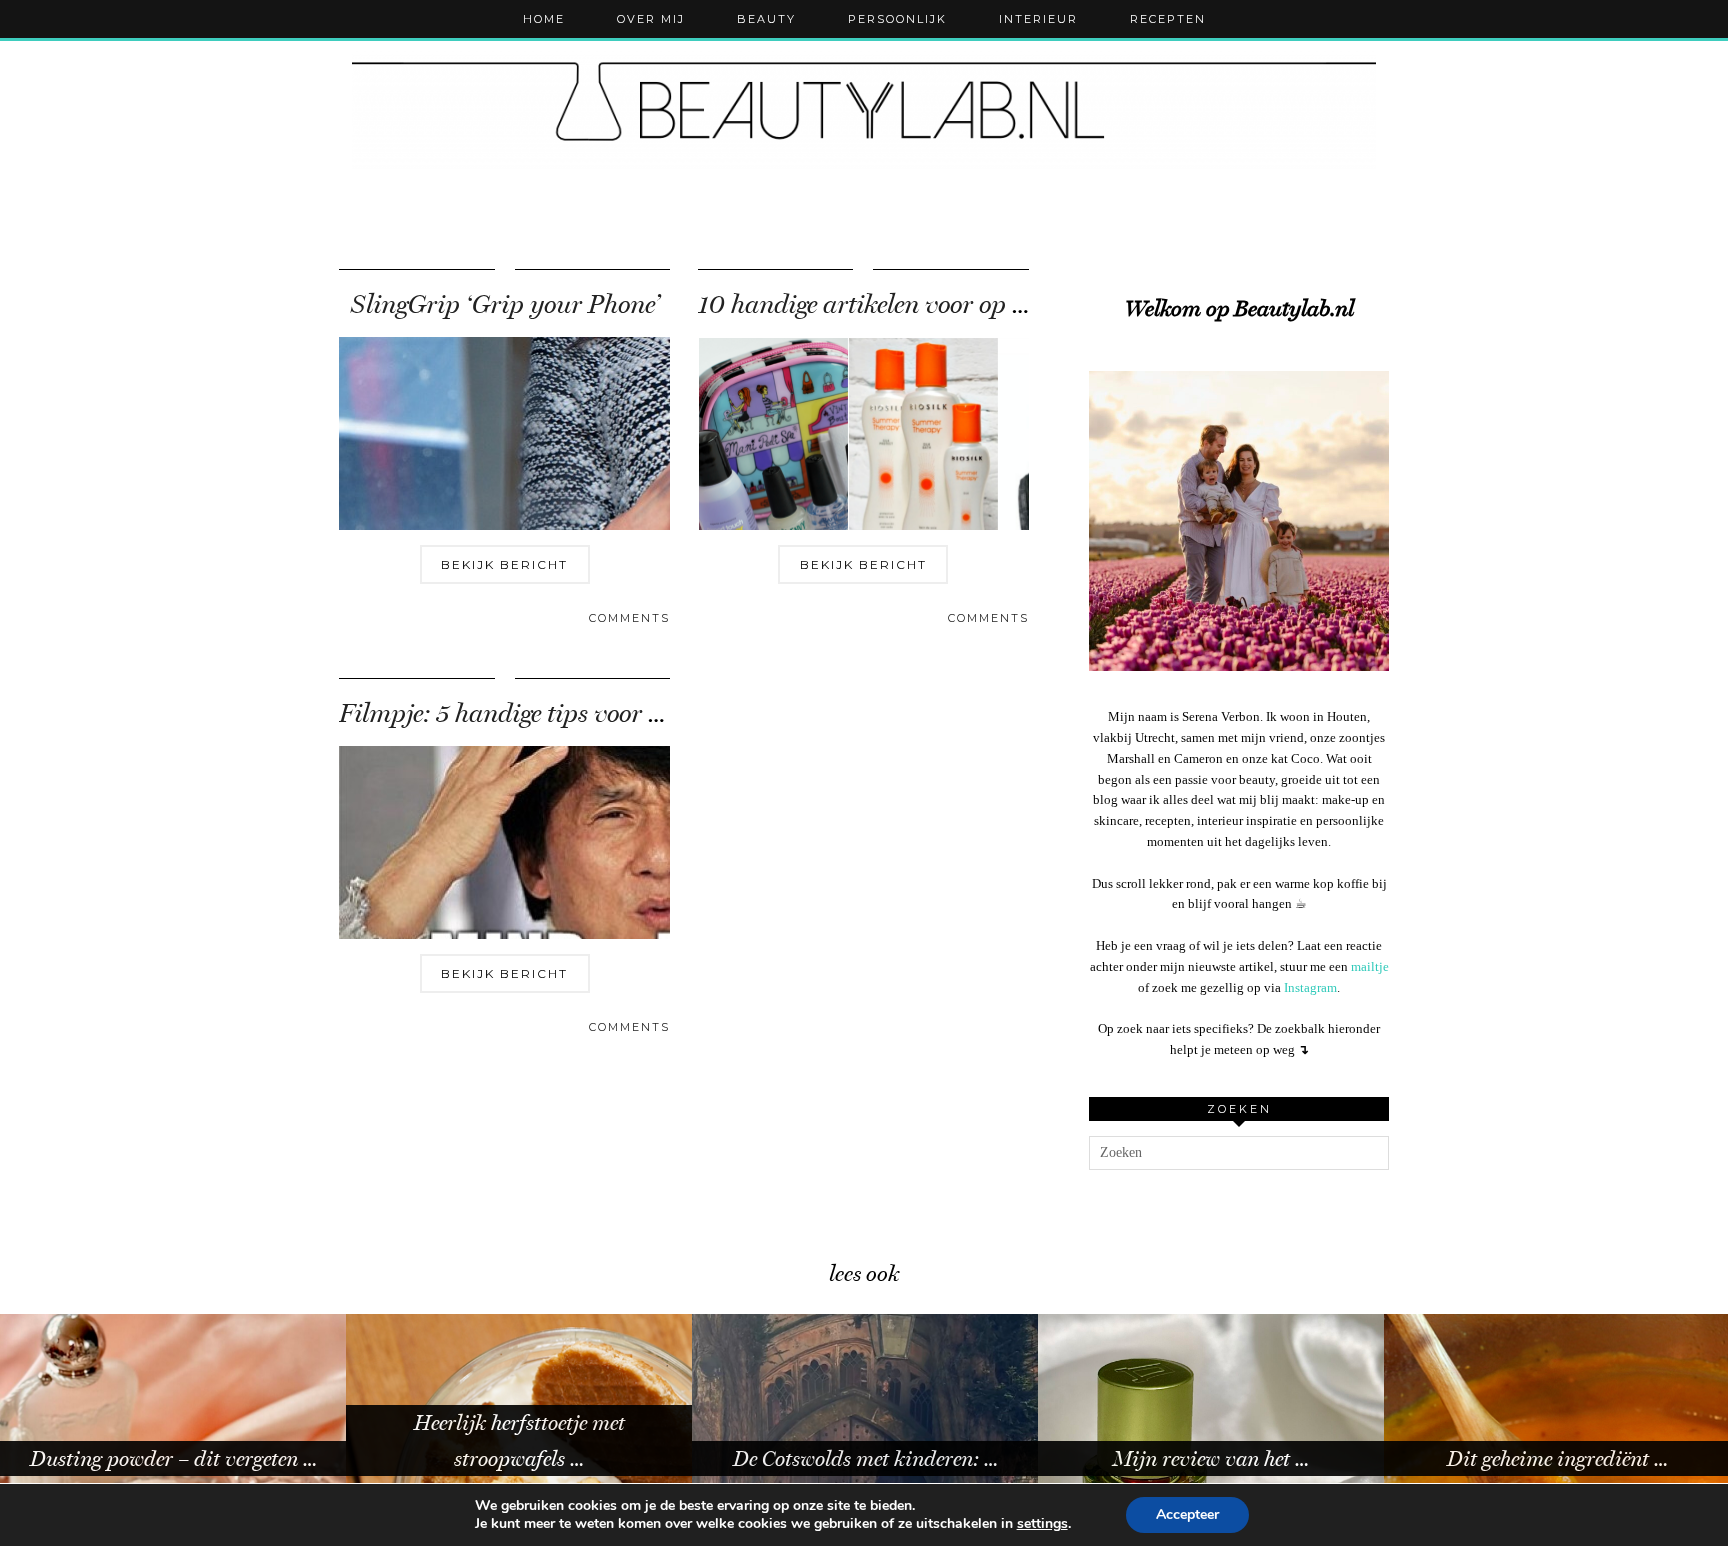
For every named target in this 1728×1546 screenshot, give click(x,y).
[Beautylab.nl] (864, 109)
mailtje (1370, 966)
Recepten (1168, 19)
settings (1042, 1524)
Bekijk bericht (504, 564)
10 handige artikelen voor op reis (874, 304)
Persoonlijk (897, 19)
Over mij (651, 19)
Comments (629, 618)
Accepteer (1187, 1514)
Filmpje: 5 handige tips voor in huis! (535, 713)
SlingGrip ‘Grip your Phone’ (505, 304)
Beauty (766, 19)
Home (544, 19)
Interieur (1038, 19)
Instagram (1310, 987)
